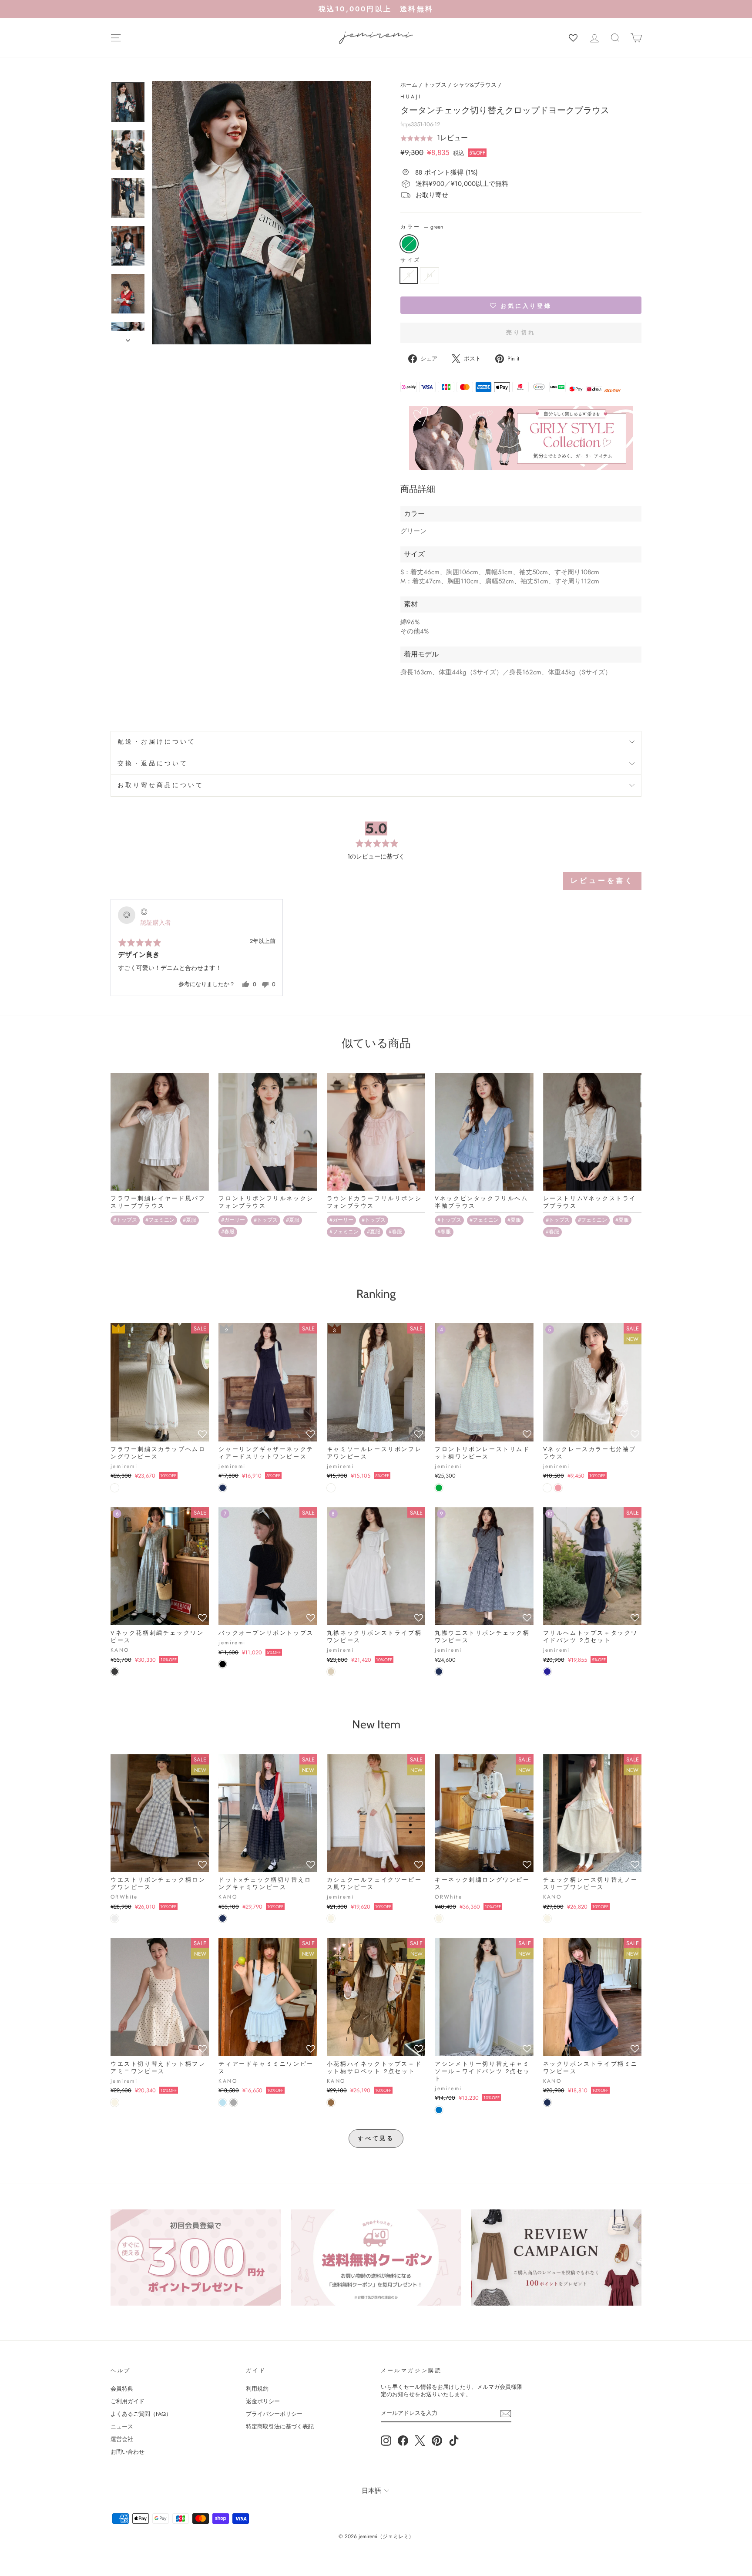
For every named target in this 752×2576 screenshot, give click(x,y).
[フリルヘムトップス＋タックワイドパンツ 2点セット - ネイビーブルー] (547, 1672)
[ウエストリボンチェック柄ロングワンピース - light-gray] (115, 1918)
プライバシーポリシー (274, 2414)
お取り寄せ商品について (161, 785)
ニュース (122, 2426)
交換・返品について (153, 763)
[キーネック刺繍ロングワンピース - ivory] (439, 1918)
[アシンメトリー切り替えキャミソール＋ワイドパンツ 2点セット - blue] (439, 2110)
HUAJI (411, 97)
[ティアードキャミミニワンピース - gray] (233, 2103)
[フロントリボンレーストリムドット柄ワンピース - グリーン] (439, 1488)
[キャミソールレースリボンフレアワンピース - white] (331, 1488)
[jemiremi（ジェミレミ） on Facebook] (403, 2441)
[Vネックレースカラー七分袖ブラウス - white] (547, 1488)
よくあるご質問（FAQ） (141, 2414)
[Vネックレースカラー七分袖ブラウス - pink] (558, 1488)
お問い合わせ (128, 2452)
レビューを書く (602, 881)
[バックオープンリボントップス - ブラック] (223, 1664)
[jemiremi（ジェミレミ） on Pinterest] (437, 2441)
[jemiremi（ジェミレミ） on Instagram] (386, 2441)
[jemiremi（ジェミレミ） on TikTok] (454, 2441)
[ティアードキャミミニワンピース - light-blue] (223, 2103)
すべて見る (376, 2138)
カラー (422, 227)
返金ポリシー (263, 2401)
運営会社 (122, 2439)
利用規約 (257, 2389)
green (409, 244)
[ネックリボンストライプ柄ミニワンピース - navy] (547, 2103)
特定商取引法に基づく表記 (280, 2426)
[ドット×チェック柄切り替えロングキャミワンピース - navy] (223, 1918)
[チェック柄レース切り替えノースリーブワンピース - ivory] (547, 1918)
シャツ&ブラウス (475, 85)
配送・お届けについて (157, 742)
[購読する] (506, 2414)
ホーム (409, 85)
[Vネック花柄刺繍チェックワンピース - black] (115, 1672)
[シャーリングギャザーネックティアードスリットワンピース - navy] (223, 1488)
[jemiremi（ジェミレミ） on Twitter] (420, 2441)
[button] (434, 138)
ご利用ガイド (128, 2401)
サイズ (411, 260)
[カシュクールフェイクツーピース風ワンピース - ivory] (331, 1918)
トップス (435, 85)
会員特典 (122, 2389)
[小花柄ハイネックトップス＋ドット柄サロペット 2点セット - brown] (331, 2103)
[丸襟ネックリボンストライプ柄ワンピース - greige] (331, 1672)
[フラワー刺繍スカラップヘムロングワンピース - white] (115, 1488)
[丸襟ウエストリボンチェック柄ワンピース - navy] (439, 1672)
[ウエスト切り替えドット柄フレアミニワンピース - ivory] (115, 2103)
